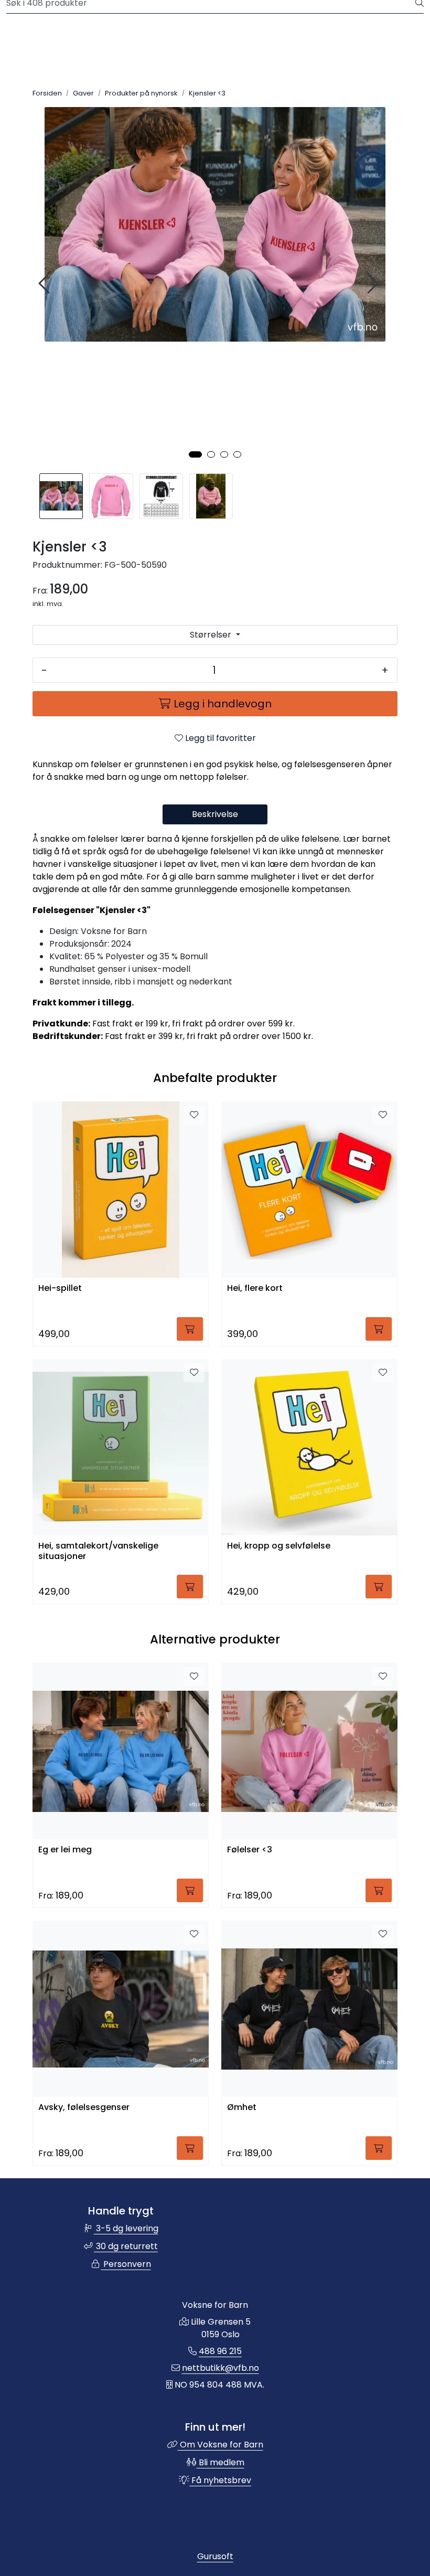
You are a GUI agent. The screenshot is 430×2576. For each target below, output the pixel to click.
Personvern (126, 2264)
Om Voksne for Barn (221, 2445)
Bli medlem (221, 2462)
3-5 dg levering (126, 2228)
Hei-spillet (60, 1289)
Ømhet (242, 2108)
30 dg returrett (126, 2246)
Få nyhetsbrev (220, 2480)
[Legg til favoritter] (194, 1115)
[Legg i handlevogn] (190, 1329)
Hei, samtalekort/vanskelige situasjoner (98, 1551)
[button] (195, 454)
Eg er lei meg (65, 1850)
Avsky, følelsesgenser (84, 2108)
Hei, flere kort (255, 1289)
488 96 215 (220, 2351)
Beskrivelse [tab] (215, 814)
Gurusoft (215, 2556)
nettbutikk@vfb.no (221, 2368)
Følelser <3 (250, 1850)
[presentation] (46, 284)
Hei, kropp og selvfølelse (279, 1546)
